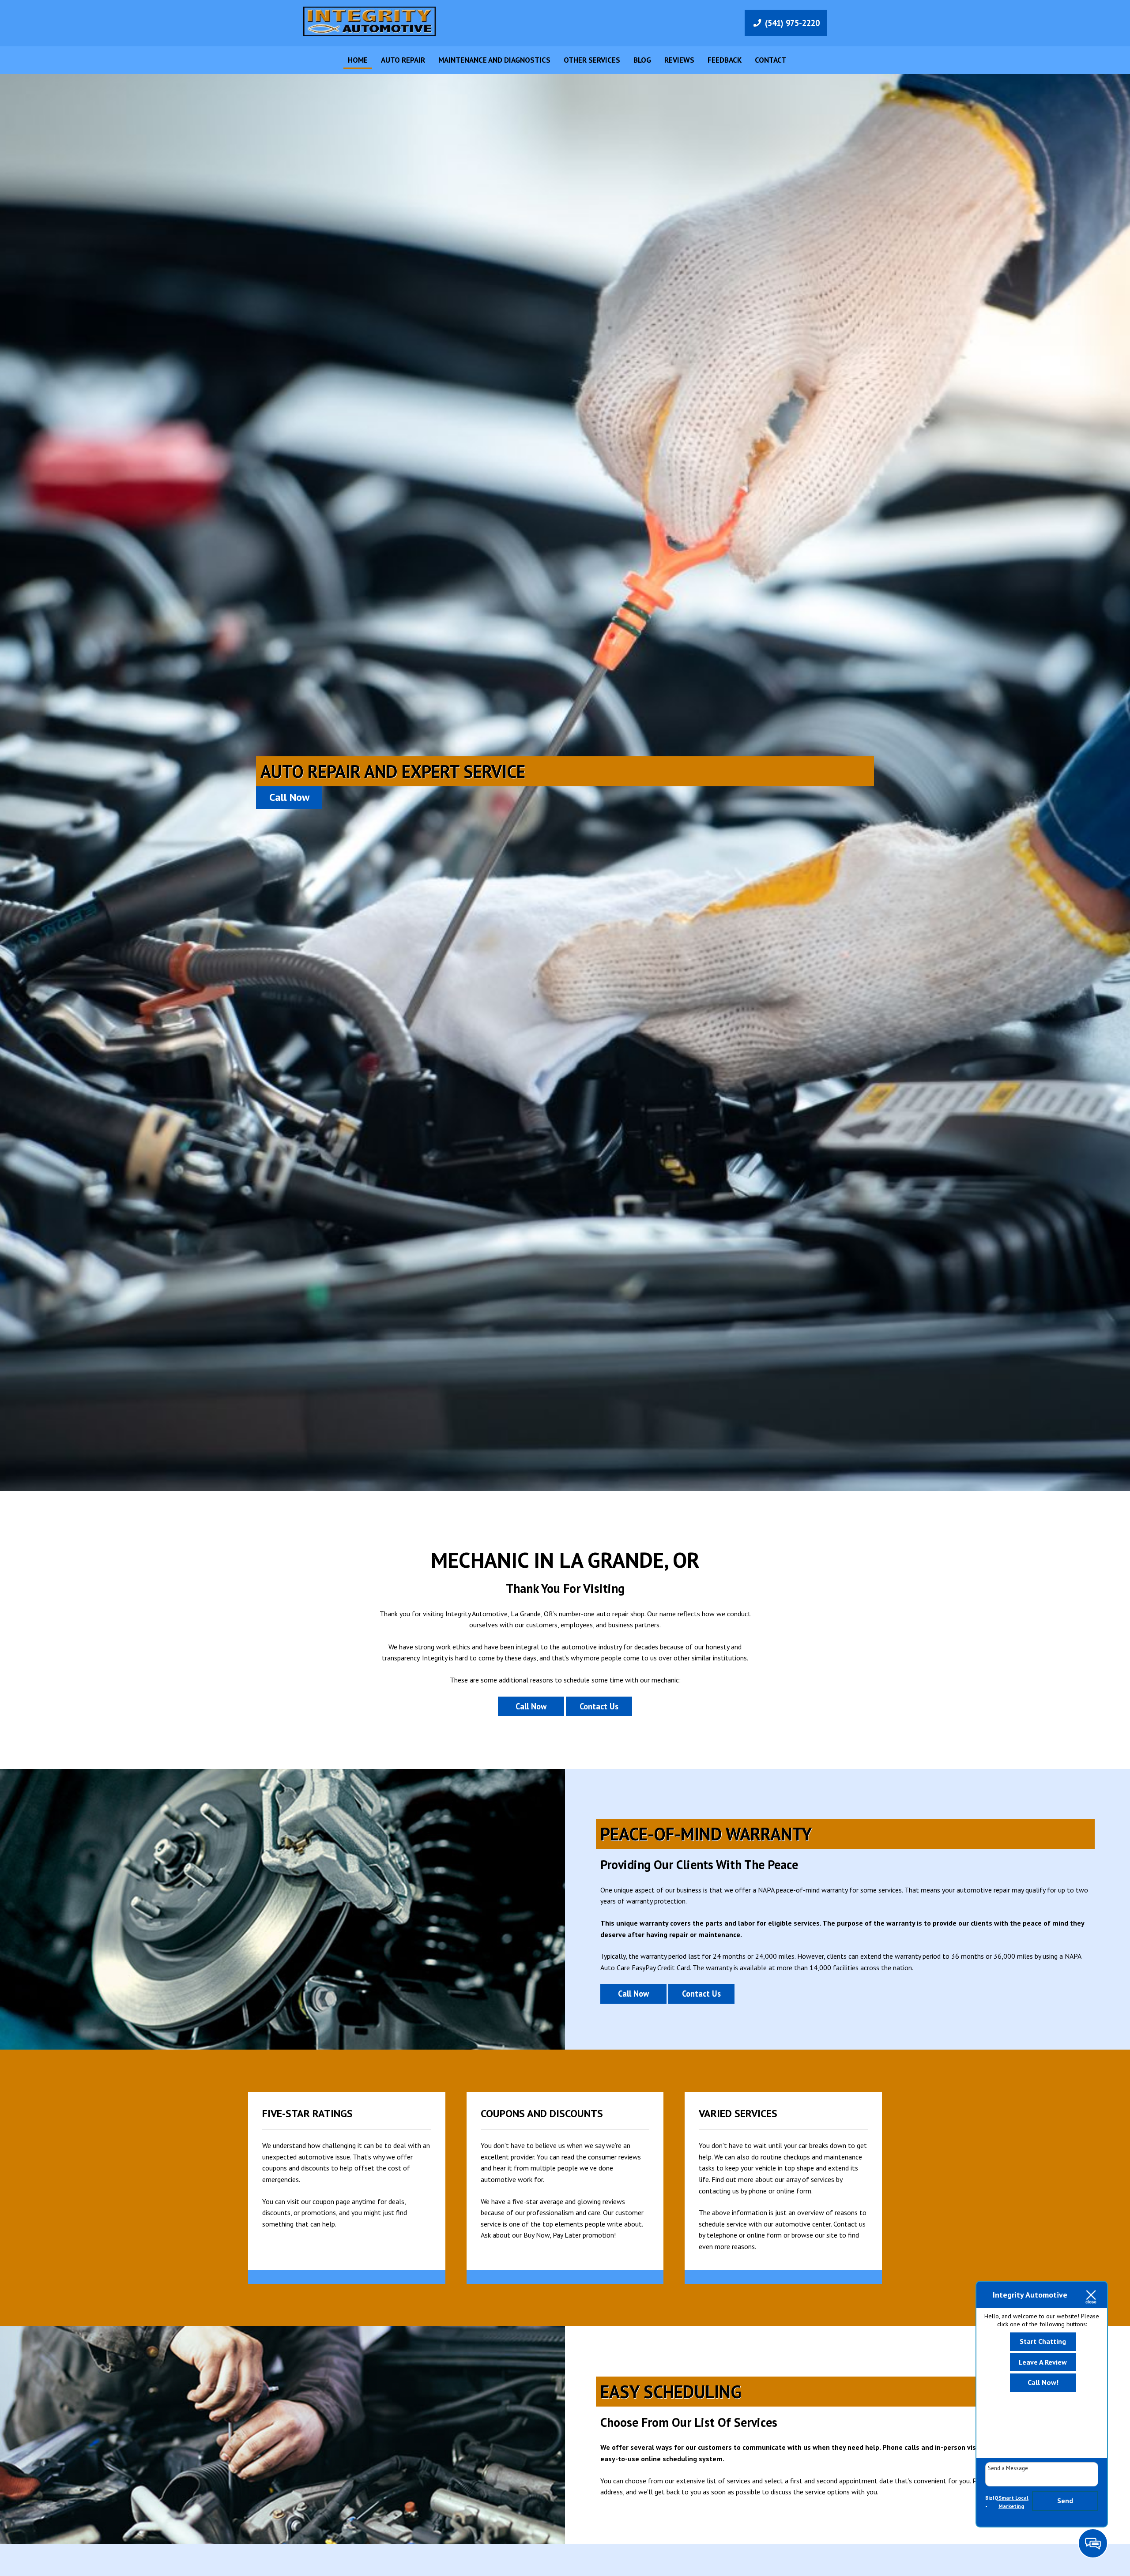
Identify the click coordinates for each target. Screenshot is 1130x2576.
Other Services (592, 60)
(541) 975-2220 (792, 23)
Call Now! (1043, 2382)
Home (358, 60)
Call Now (289, 797)
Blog (642, 60)
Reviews (679, 60)
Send (1065, 2501)
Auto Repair (403, 60)
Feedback (725, 60)
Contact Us (599, 1706)
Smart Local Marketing (1013, 2502)
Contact (770, 60)
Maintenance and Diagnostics (494, 60)
